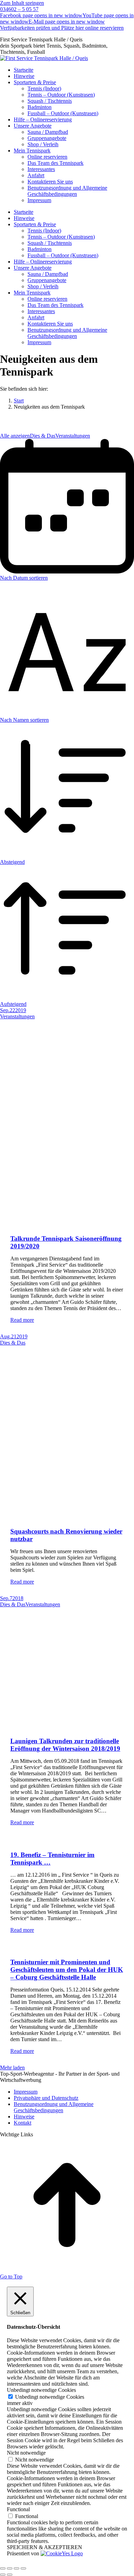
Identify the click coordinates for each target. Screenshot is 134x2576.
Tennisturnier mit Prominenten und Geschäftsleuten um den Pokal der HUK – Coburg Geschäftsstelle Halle (67, 1970)
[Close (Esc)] (3, 2568)
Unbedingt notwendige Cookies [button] (41, 2390)
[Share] (10, 2568)
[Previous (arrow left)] (3, 2575)
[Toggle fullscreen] (16, 2568)
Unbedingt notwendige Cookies (50, 2397)
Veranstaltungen (73, 436)
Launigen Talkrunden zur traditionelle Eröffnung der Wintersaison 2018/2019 (65, 1745)
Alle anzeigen (15, 436)
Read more (22, 1320)
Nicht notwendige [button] (26, 2453)
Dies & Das (43, 436)
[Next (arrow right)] (10, 2575)
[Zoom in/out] (23, 2568)
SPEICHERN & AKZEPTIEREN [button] (44, 2547)
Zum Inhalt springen (22, 3)
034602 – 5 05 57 (19, 9)
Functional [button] (18, 2509)
